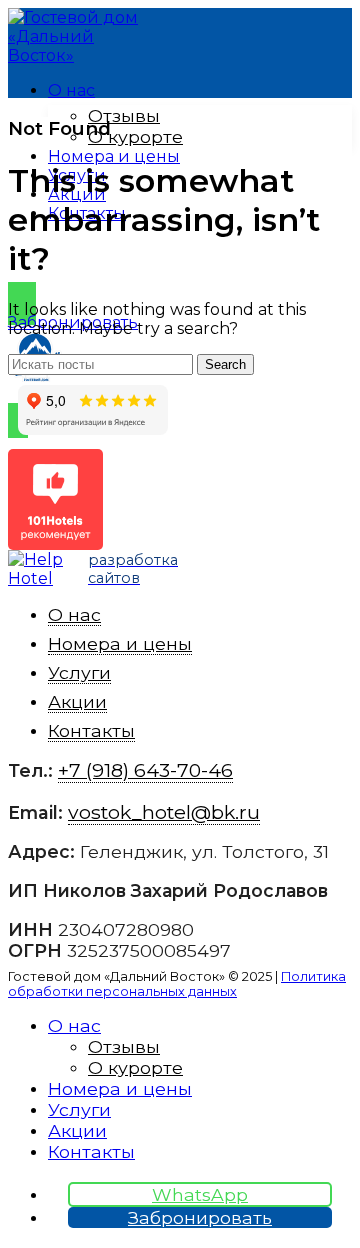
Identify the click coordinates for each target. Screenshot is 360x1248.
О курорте (135, 136)
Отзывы (124, 115)
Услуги (79, 672)
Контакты (91, 730)
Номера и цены (120, 643)
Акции (77, 701)
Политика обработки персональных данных (177, 984)
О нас (74, 614)
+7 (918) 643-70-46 (275, 256)
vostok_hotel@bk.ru (164, 812)
